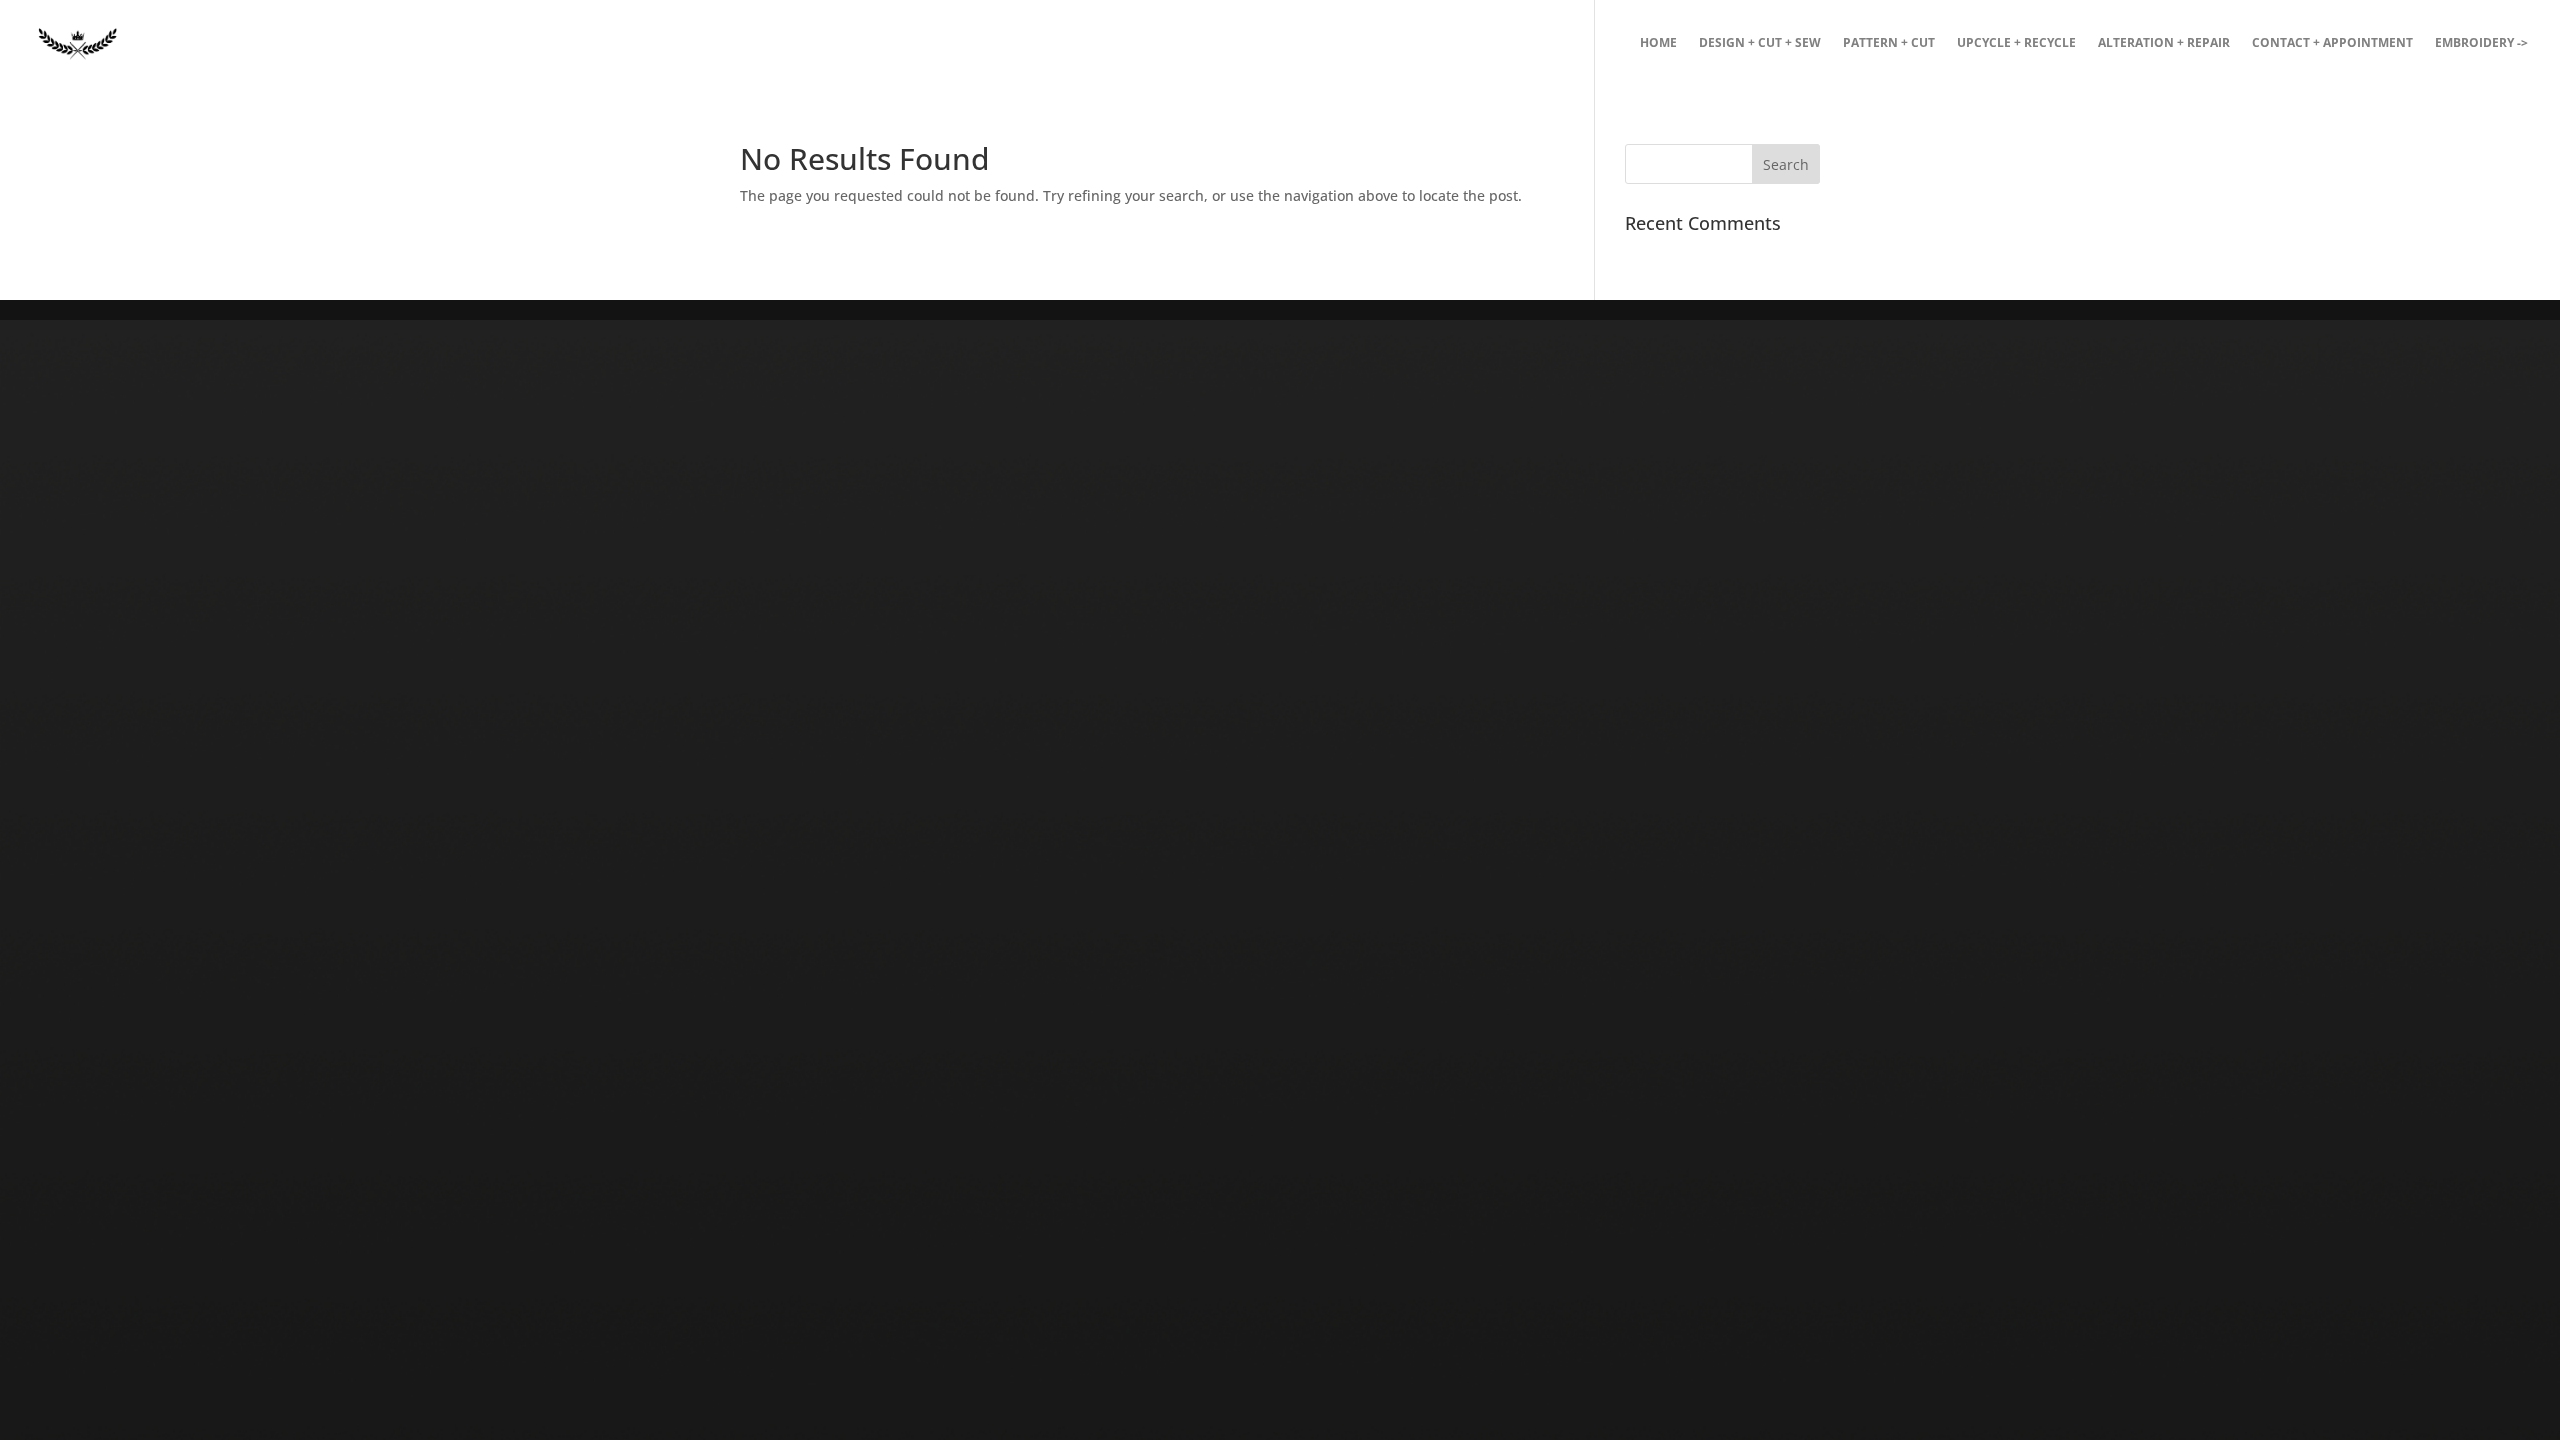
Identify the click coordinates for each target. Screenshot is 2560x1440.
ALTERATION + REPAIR (2164, 43)
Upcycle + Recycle (2016, 43)
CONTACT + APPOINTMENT (2332, 43)
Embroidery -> (2481, 43)
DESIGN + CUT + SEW (1760, 43)
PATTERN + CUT (1889, 43)
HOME (1658, 43)
